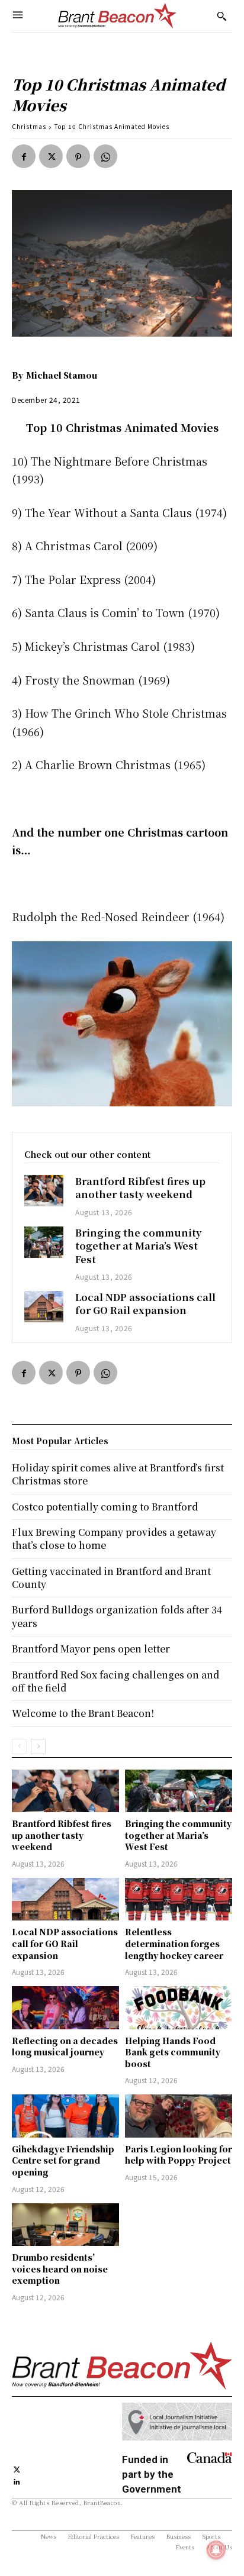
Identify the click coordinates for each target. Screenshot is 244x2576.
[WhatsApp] (105, 156)
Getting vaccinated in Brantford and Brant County (111, 1578)
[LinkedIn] (17, 2480)
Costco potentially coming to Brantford (105, 1507)
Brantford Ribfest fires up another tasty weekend (140, 1188)
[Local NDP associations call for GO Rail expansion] (44, 1307)
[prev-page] (19, 1747)
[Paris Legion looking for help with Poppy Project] (179, 2116)
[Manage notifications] (216, 2550)
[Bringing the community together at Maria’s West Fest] (44, 1242)
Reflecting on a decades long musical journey (65, 2046)
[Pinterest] (78, 156)
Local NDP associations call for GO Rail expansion (145, 1304)
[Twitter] (51, 156)
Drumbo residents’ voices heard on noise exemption (60, 2269)
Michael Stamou (62, 375)
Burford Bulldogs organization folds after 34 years (117, 1616)
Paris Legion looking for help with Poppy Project (179, 2155)
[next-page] (38, 1747)
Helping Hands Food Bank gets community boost (173, 2052)
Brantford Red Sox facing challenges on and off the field (115, 1681)
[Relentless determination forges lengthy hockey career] (179, 1899)
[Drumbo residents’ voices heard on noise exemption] (65, 2225)
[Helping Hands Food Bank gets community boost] (179, 2007)
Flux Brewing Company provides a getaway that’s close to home (114, 1539)
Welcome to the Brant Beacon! (83, 1713)
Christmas (29, 126)
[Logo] (117, 16)
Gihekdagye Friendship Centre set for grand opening (63, 2160)
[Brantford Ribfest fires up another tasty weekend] (44, 1191)
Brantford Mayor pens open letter (91, 1649)
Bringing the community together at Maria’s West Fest (138, 1246)
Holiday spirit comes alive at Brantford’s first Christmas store (118, 1474)
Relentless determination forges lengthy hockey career (174, 1943)
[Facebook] (24, 156)
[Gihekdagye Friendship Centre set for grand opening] (65, 2116)
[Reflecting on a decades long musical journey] (65, 2007)
